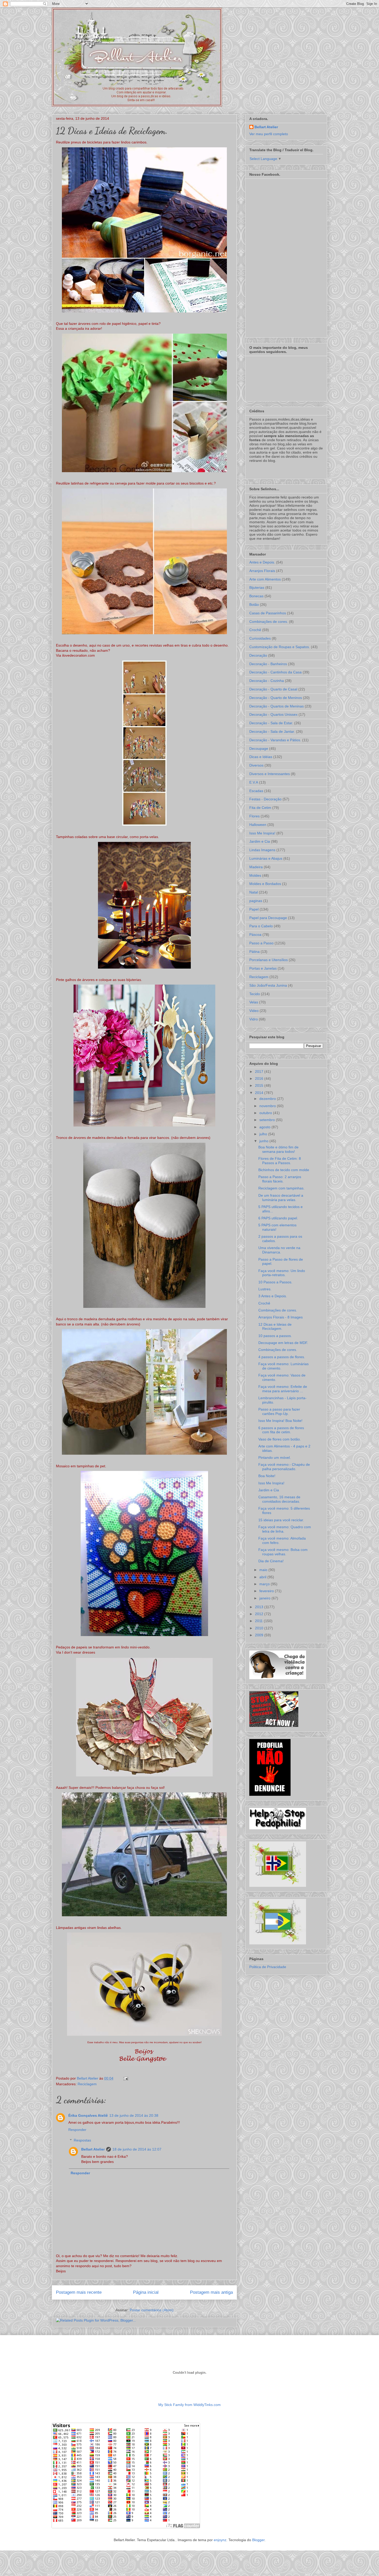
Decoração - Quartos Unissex (273, 714)
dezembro (268, 1099)
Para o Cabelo (261, 926)
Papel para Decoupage (268, 918)
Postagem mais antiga (211, 2292)
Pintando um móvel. (275, 1458)
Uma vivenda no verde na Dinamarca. (279, 1250)
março (265, 1584)
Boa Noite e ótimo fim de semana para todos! (278, 1149)
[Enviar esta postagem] (125, 2078)
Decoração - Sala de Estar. (271, 723)
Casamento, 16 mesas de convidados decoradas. (279, 1499)
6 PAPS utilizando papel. (278, 1218)
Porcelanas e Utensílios (269, 960)
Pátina (254, 952)
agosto (265, 1127)
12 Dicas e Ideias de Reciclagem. (275, 1327)
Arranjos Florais (262, 571)
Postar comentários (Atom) (152, 2310)
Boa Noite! (267, 1476)
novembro (268, 1106)
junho (264, 1141)
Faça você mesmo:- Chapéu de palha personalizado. (284, 1467)
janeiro (265, 1598)
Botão (254, 605)
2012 (260, 1614)
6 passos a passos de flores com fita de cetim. (281, 1430)
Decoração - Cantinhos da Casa (275, 672)
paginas (256, 901)
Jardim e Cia (260, 841)
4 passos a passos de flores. (282, 1357)
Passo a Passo (261, 943)
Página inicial (146, 2292)
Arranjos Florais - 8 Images (281, 1317)
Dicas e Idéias (261, 757)
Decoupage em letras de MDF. (283, 1343)
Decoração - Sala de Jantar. (272, 731)
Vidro (254, 1019)
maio (264, 1570)
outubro (266, 1113)
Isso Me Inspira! (262, 833)
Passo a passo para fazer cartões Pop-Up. (279, 1411)
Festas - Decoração (265, 799)
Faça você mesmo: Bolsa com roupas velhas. (283, 1552)
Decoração (258, 655)
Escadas (256, 791)
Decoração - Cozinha (267, 681)
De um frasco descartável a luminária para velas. (281, 1198)
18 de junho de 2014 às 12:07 (137, 2149)
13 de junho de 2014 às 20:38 (134, 2115)
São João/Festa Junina (268, 985)
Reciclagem (87, 2084)
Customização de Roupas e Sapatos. (280, 647)
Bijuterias (257, 587)
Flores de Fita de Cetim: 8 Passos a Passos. (280, 1161)
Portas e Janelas (263, 968)
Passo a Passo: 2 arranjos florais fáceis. (280, 1179)
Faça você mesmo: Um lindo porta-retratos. (282, 1273)
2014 (260, 1093)
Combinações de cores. (269, 622)
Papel (254, 909)
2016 (260, 1078)
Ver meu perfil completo (269, 134)
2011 (259, 1621)
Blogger (258, 2540)
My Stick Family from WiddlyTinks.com (190, 2405)
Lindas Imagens (262, 850)
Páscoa (255, 935)
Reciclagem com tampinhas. (281, 1188)
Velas (254, 1002)
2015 (260, 1085)
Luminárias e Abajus (266, 858)
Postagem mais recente (79, 2292)
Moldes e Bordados (265, 884)
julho (264, 1134)
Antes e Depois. (262, 562)
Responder (77, 2130)
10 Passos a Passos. (275, 1282)
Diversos (256, 765)
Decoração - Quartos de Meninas (277, 706)
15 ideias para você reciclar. (281, 1520)
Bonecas (256, 596)
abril (263, 1577)
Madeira (256, 867)
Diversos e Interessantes (270, 774)
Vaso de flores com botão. (280, 1439)
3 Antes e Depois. (273, 1296)
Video (254, 1011)
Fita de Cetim (260, 808)
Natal (254, 892)
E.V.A (254, 782)
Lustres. (265, 1289)
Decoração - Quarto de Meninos (276, 698)
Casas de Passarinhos (268, 613)
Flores (254, 816)
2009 (260, 1635)
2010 (260, 1628)
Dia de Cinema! (271, 1561)
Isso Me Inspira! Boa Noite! (280, 1421)
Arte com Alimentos (265, 579)
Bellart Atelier (93, 2149)
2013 (260, 1607)
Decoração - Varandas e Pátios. (275, 740)
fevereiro (267, 1591)
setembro (268, 1120)
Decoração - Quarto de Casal (273, 689)
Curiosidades (260, 638)
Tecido (255, 994)
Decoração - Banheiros (268, 664)
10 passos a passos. (275, 1336)
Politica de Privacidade (268, 1967)
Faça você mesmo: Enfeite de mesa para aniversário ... (283, 1389)
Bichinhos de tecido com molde (284, 1170)
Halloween (258, 825)
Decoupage (259, 748)
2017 (260, 1072)
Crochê (255, 630)
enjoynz (220, 2540)
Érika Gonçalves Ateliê (88, 2115)
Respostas (82, 2140)
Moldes (255, 875)
